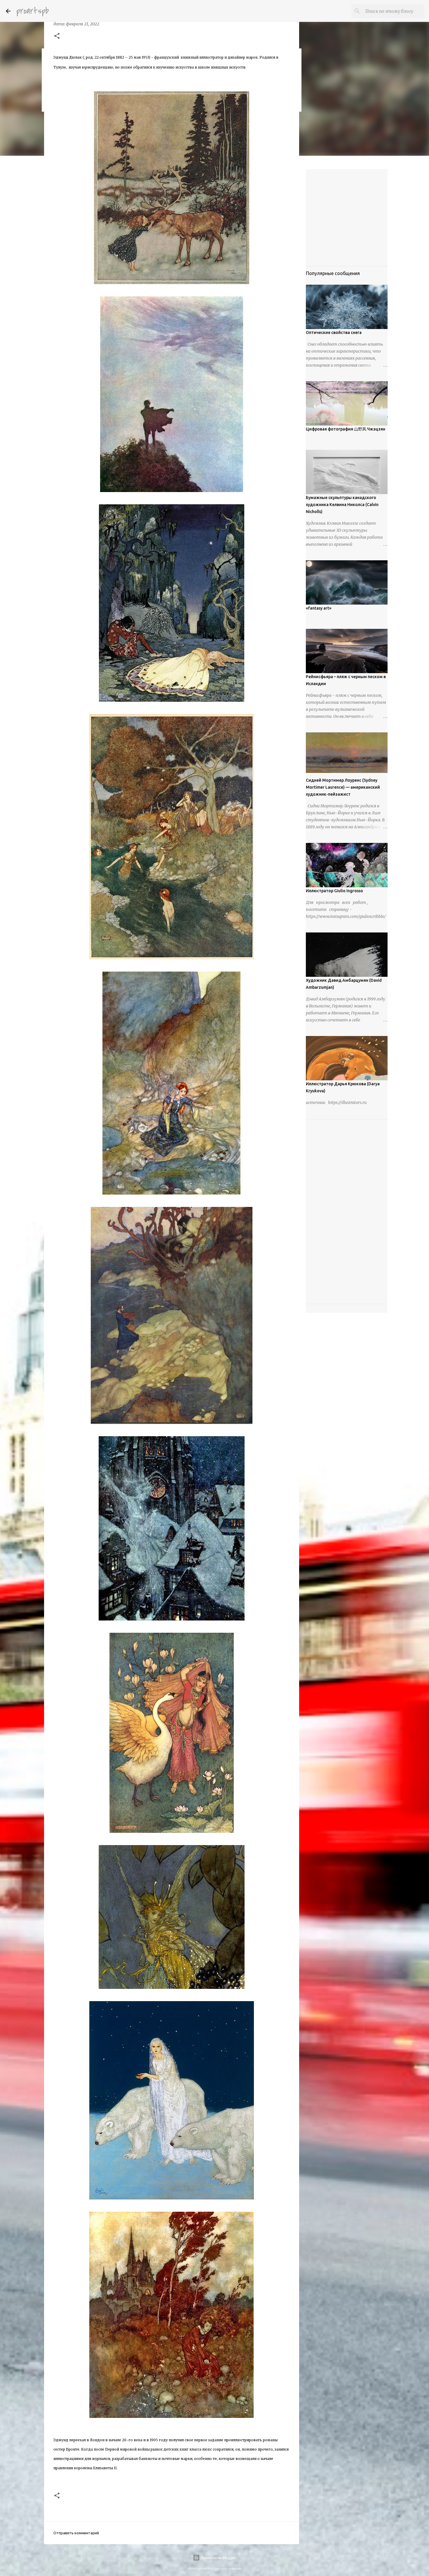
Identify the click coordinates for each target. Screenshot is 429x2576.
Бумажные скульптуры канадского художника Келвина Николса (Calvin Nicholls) (342, 505)
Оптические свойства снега (334, 332)
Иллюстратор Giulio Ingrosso (334, 891)
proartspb (33, 11)
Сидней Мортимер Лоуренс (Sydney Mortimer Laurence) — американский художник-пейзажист (343, 787)
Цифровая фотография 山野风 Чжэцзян (346, 429)
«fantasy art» (319, 608)
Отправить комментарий (76, 2533)
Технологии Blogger (218, 2558)
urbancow (235, 2569)
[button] (57, 36)
